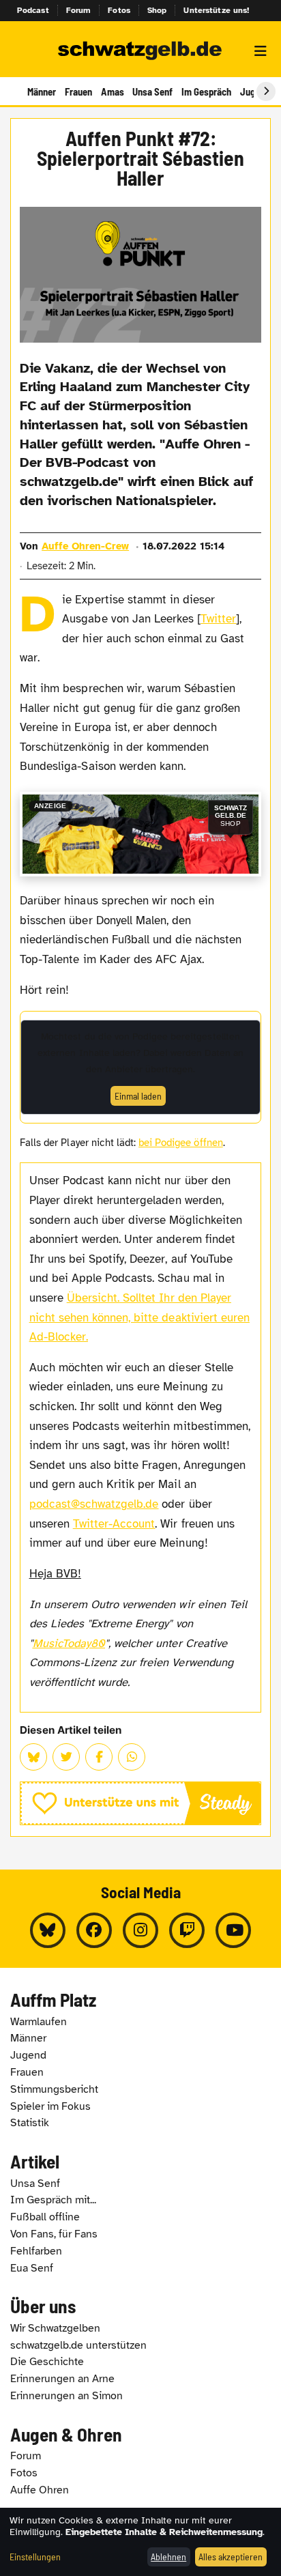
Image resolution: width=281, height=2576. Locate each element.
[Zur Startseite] (140, 51)
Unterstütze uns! (216, 10)
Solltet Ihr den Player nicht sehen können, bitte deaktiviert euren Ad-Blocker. (139, 1317)
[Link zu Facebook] (94, 1930)
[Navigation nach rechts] (266, 91)
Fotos (119, 10)
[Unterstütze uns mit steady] (140, 1803)
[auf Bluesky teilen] (33, 1757)
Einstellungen (35, 2557)
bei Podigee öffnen (181, 1143)
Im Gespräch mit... (53, 2200)
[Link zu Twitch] (187, 1930)
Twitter (218, 619)
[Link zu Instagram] (140, 1930)
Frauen (78, 91)
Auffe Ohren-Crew (85, 546)
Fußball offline (45, 2217)
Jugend (28, 2055)
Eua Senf (32, 2268)
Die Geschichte (47, 2362)
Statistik (30, 2123)
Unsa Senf (152, 91)
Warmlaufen (39, 2022)
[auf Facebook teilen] (99, 1757)
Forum (79, 10)
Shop (157, 10)
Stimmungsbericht (54, 2089)
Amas (113, 91)
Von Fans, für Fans (54, 2234)
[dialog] (140, 2542)
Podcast (33, 10)
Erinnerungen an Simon (66, 2396)
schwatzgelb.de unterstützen (78, 2345)
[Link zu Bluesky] (48, 1930)
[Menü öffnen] (261, 51)
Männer (42, 91)
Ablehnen (168, 2557)
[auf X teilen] (66, 1757)
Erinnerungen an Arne (62, 2379)
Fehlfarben (36, 2251)
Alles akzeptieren (231, 2557)
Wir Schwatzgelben (55, 2328)
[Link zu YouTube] (233, 1930)
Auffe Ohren (40, 2490)
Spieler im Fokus (50, 2106)
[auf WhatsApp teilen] (132, 1757)
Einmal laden (138, 1096)
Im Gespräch (206, 91)
